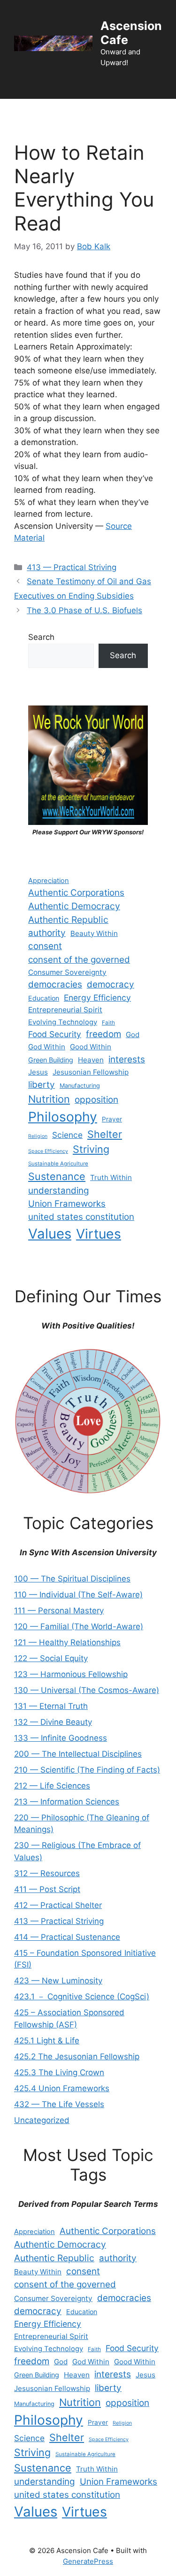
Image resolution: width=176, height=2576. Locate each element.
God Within (47, 1047)
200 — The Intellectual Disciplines (78, 1754)
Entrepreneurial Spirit (65, 1010)
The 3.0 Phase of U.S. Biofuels (84, 610)
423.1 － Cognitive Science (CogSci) (82, 1997)
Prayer (112, 1119)
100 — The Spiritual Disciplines (72, 1579)
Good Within (91, 1047)
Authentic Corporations (76, 893)
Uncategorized (42, 2120)
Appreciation (49, 881)
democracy (111, 984)
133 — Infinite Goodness (61, 1738)
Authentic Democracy (74, 906)
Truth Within (111, 1177)
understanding (59, 1191)
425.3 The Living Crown (59, 2072)
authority (47, 933)
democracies (55, 984)
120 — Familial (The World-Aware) (79, 1626)
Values (50, 1234)
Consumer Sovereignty (67, 972)
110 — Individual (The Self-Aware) (78, 1595)
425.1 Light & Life (47, 2041)
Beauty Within (94, 933)
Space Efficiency (48, 1151)
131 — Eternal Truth (51, 1706)
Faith (108, 1023)
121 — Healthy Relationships (67, 1642)
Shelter (105, 1134)
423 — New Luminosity (58, 1981)
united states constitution (81, 1217)
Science (67, 1135)
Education (44, 998)
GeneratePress (88, 2561)
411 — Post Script (47, 1889)
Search (41, 637)
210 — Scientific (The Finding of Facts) (87, 1770)
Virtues (99, 1234)
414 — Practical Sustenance (67, 1937)
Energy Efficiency (97, 998)
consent (45, 946)
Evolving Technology (63, 1022)
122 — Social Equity (51, 1658)
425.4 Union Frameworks (62, 2088)
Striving (91, 1149)
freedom (103, 1034)
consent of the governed (79, 960)
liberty (42, 1085)
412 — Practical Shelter (58, 1905)
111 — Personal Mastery (59, 1611)
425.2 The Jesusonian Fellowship (77, 2056)
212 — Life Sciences (52, 1786)
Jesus (38, 1072)
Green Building (51, 1060)
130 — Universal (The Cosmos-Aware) (87, 1690)
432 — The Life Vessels (59, 2104)
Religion (38, 1136)
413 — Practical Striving (72, 567)
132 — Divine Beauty (53, 1722)
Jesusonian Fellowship (91, 1072)
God (133, 1035)
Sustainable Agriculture (58, 1164)
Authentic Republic (68, 920)
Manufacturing (80, 1086)
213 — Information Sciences (67, 1802)
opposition (96, 1100)
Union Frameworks (67, 1204)
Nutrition (49, 1099)
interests (127, 1059)
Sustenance (57, 1176)
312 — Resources (47, 1873)
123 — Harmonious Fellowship (71, 1674)
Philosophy (63, 1117)
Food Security (55, 1034)
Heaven (91, 1060)
